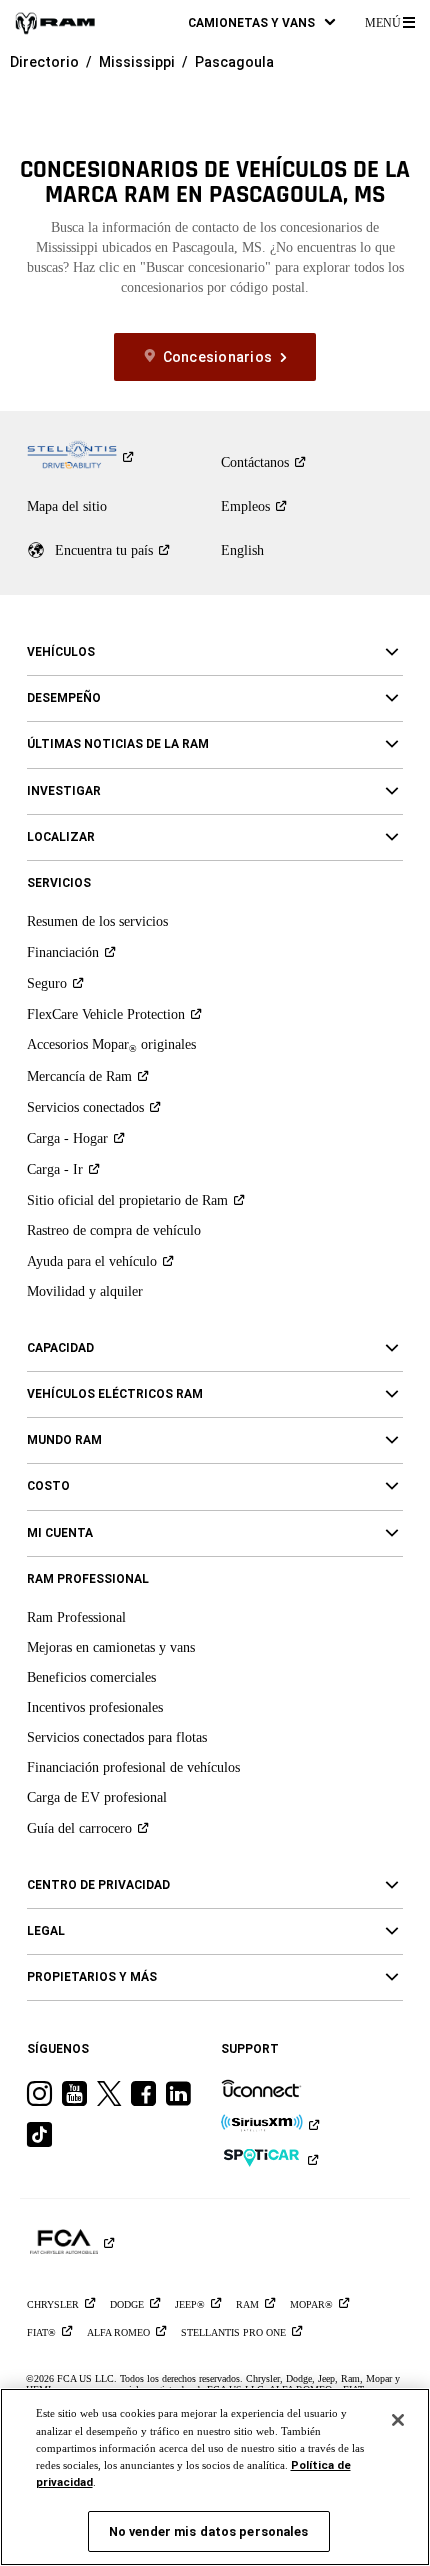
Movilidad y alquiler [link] (85, 1291)
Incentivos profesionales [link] (95, 1707)
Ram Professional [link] (76, 1617)
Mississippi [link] (137, 62)
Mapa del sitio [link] (67, 506)
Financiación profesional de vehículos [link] (133, 1767)
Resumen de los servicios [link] (97, 921)
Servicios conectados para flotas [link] (117, 1737)
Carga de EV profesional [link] (97, 1797)
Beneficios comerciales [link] (91, 1677)
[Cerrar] (398, 2420)
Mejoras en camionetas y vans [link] (111, 1647)
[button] (261, 22)
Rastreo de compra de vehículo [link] (114, 1230)
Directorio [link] (44, 62)
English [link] (242, 550)
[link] (55, 22)
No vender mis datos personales (209, 2531)
